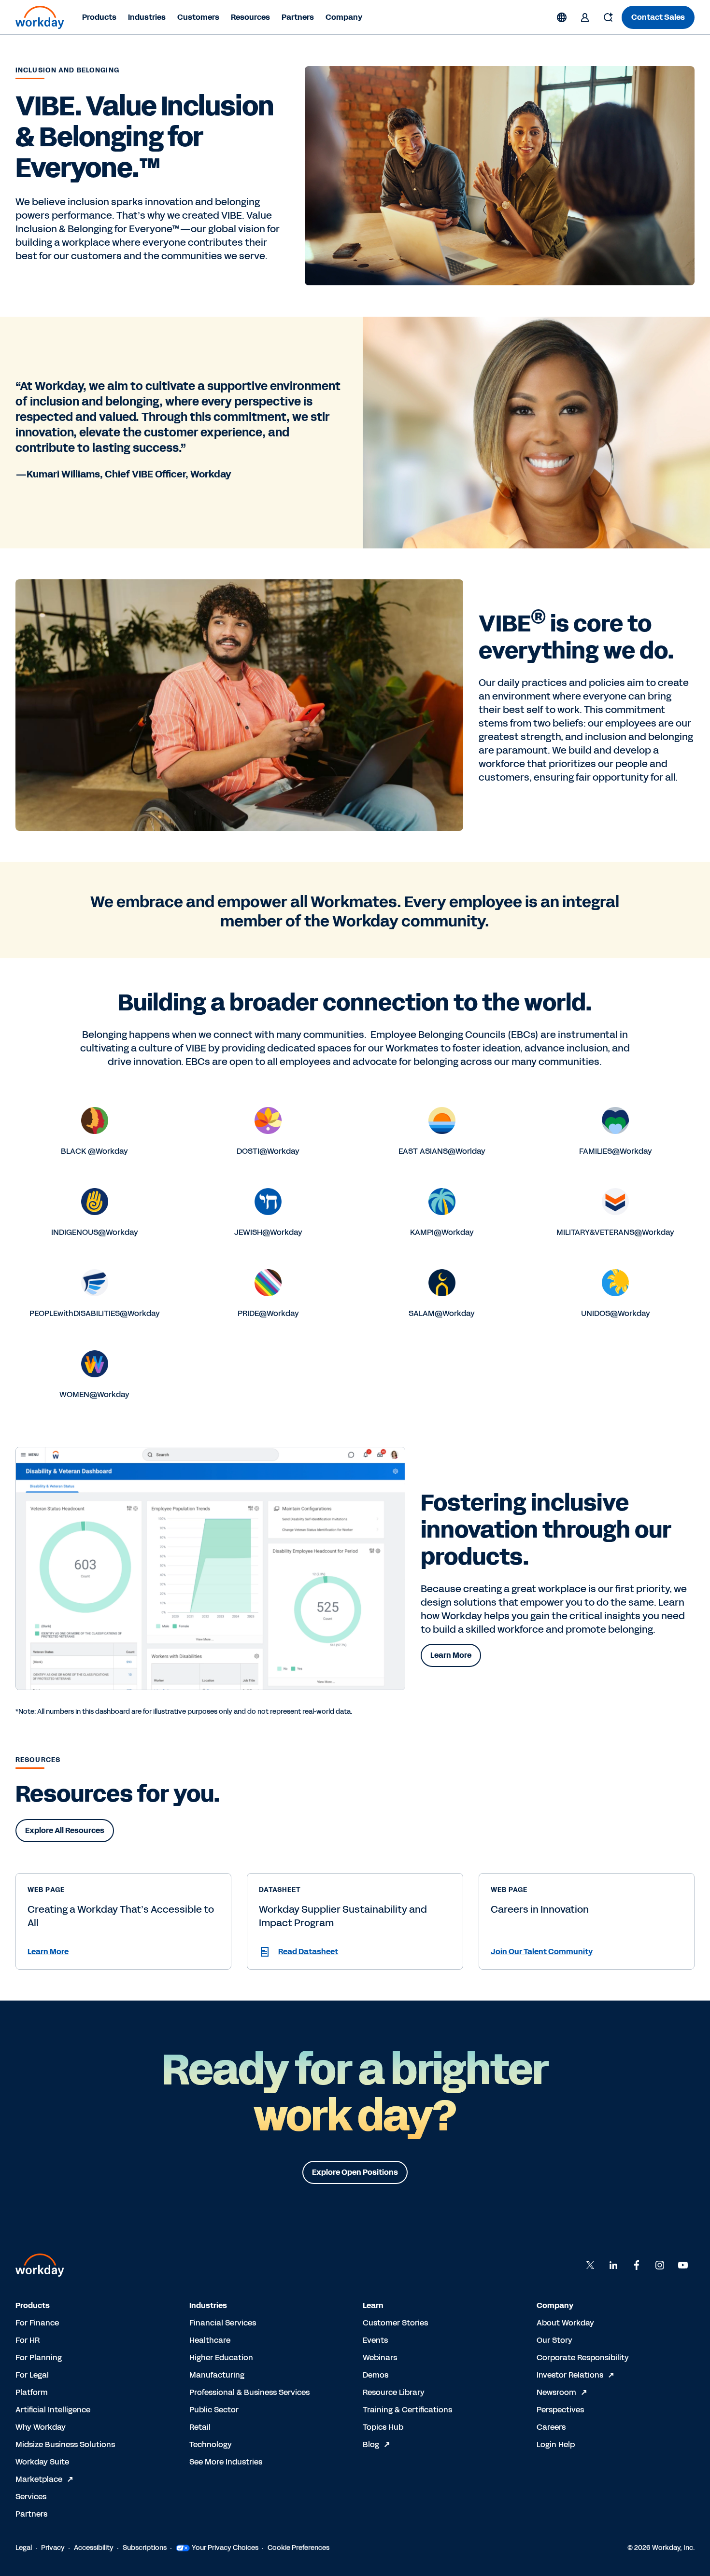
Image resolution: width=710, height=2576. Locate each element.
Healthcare (210, 2340)
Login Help (556, 2444)
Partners (298, 17)
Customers (198, 17)
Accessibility (94, 2548)
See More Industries (226, 2462)
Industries (147, 17)
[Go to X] (590, 2265)
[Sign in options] (585, 17)
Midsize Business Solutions (65, 2444)
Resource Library (394, 2392)
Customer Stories (395, 2323)
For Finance (37, 2323)
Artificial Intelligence (53, 2410)
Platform (32, 2392)
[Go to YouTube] (683, 2265)
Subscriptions (145, 2548)
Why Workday (41, 2427)
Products (99, 17)
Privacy (53, 2548)
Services (31, 2497)
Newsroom (556, 2392)
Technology (211, 2444)
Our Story (554, 2340)
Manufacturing (217, 2375)
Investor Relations (570, 2375)
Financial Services (223, 2323)
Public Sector (214, 2410)
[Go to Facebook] (637, 2265)
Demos (376, 2375)
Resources (250, 17)
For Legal (32, 2375)
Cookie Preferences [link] (298, 2548)
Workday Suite (42, 2462)
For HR (28, 2340)
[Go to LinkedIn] (613, 2265)
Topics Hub (383, 2427)
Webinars (380, 2358)
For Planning (39, 2358)
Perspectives (560, 2410)
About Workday (565, 2323)
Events (375, 2340)
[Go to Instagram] (660, 2265)
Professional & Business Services (249, 2392)
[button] (123, 1952)
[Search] (608, 17)
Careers (551, 2427)
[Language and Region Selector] (562, 17)
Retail (200, 2427)
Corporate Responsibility (583, 2358)
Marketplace (39, 2479)
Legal (24, 2548)
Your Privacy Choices (225, 2548)
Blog (371, 2444)
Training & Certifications (407, 2410)
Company (344, 17)
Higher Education (221, 2358)
